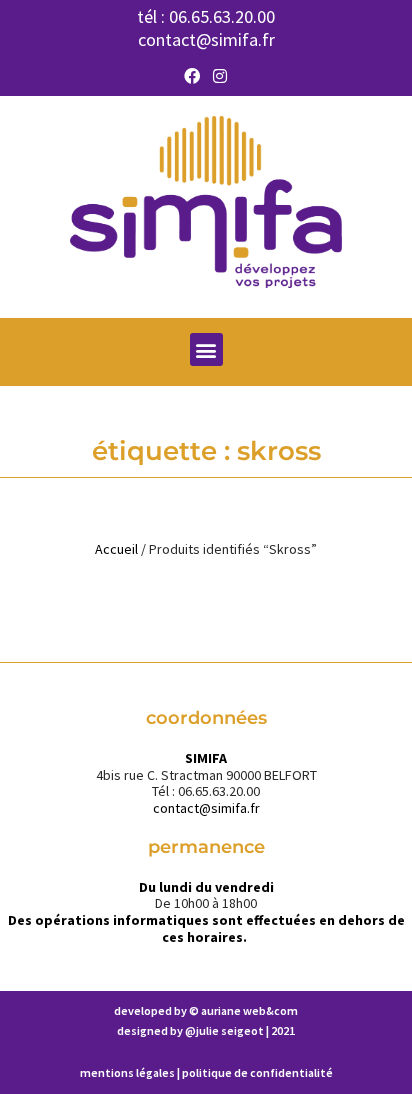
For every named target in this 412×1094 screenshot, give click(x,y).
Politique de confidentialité (257, 1072)
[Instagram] (220, 76)
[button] (206, 349)
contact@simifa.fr (206, 39)
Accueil (116, 549)
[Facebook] (191, 76)
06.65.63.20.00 (222, 16)
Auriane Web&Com (249, 1010)
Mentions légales (127, 1072)
